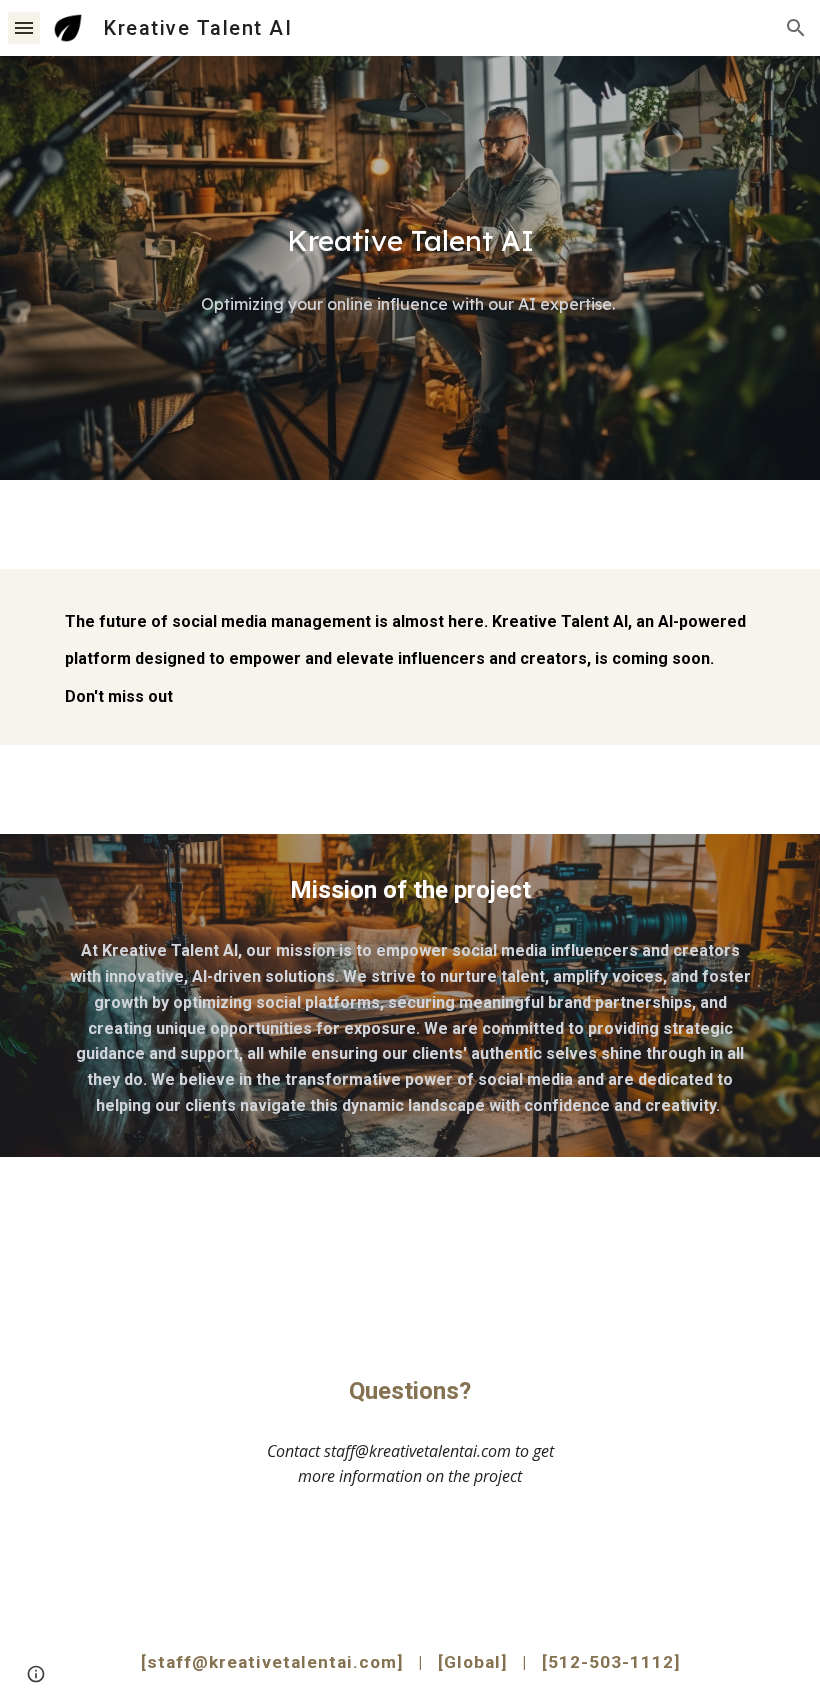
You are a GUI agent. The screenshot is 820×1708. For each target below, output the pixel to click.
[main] (410, 241)
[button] (24, 27)
